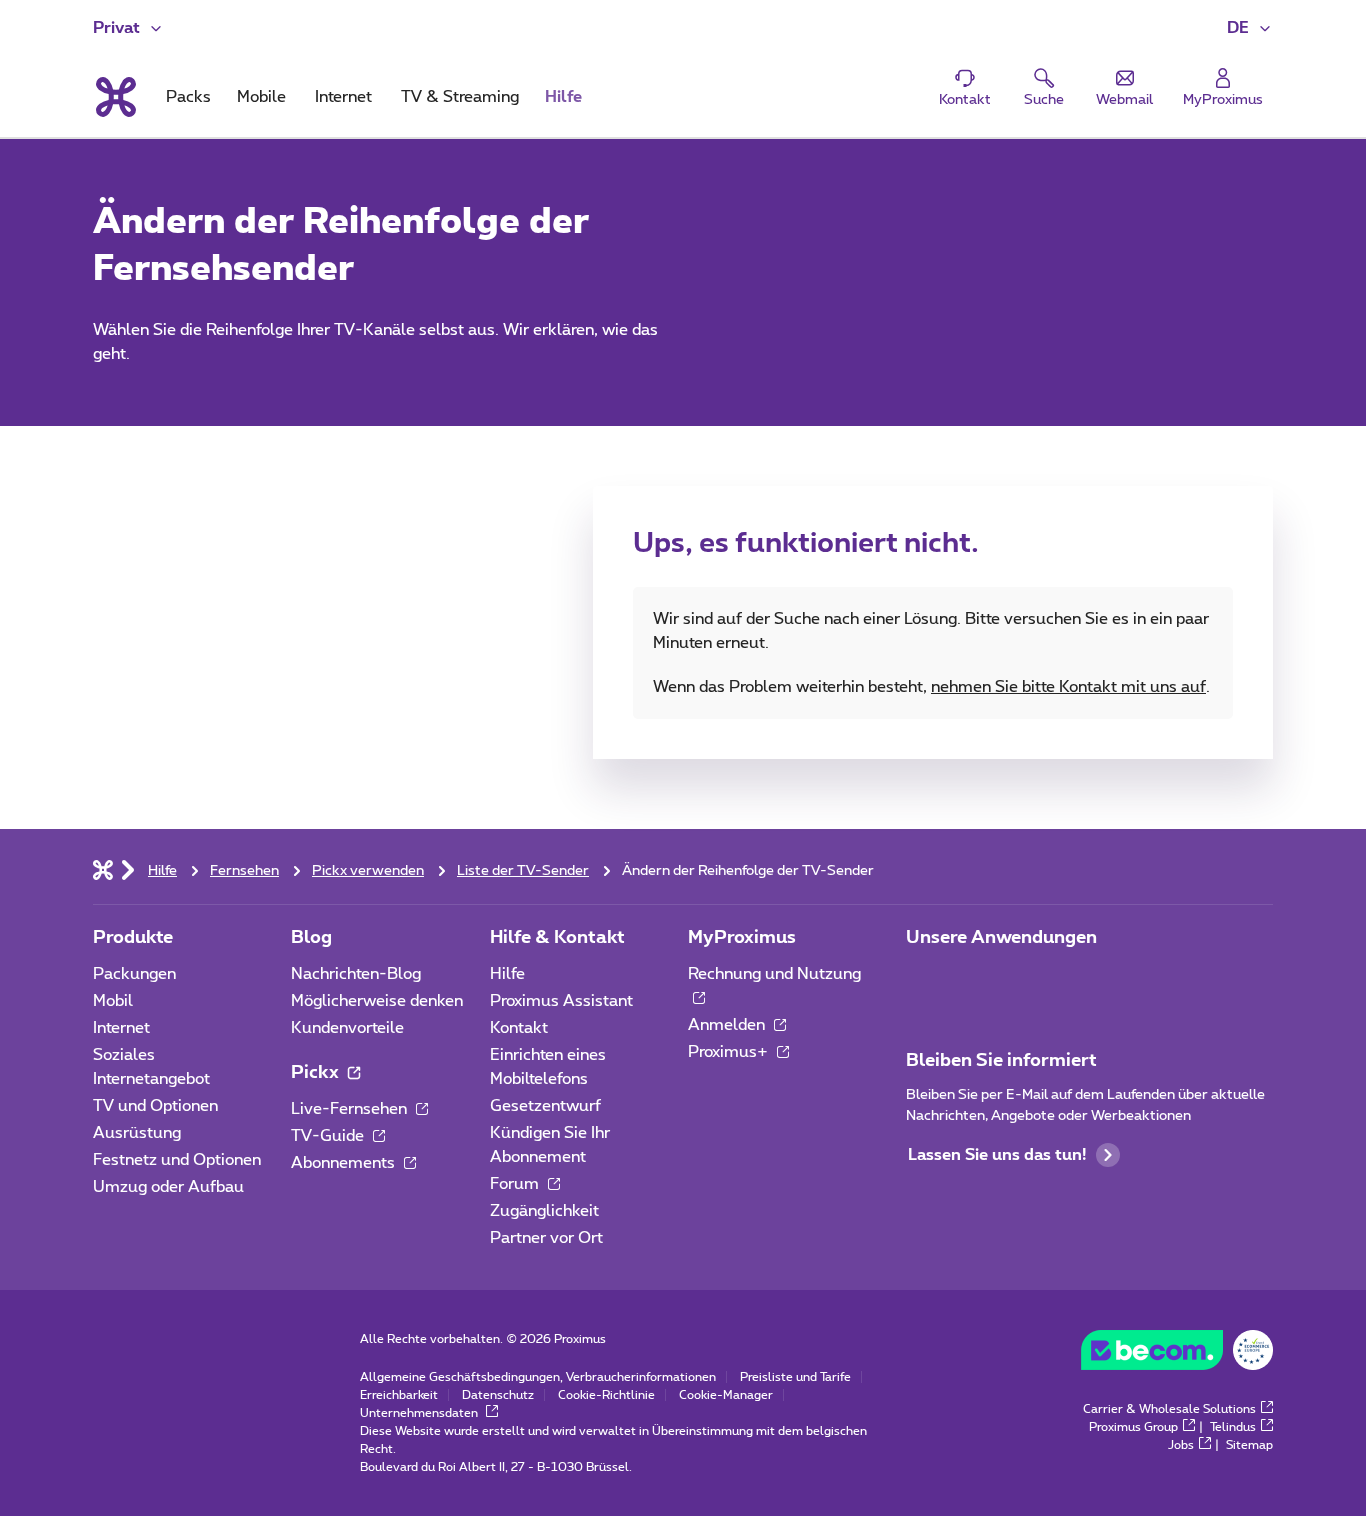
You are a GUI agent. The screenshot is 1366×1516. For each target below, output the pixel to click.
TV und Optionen (155, 1106)
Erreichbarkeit (399, 1395)
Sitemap (1249, 1445)
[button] (1250, 28)
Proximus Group (1133, 1427)
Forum (516, 1184)
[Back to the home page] (114, 97)
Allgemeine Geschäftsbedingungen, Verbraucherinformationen (538, 1377)
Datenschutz (498, 1395)
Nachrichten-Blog (356, 974)
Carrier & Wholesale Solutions (1169, 1409)
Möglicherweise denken (377, 1001)
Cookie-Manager (726, 1395)
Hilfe (507, 974)
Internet (121, 1028)
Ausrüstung (137, 1133)
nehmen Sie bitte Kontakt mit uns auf (1068, 687)
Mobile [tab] (261, 97)
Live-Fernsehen (351, 1109)
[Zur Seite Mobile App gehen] (924, 980)
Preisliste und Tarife (795, 1377)
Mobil (113, 1001)
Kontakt (519, 1028)
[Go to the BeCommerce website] (1177, 1355)
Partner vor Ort (546, 1238)
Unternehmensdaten (420, 1413)
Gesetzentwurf (545, 1106)
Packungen (134, 974)
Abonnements (345, 1163)
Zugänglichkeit (544, 1211)
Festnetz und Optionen (177, 1160)
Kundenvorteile (347, 1028)
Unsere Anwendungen (1001, 938)
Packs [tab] (188, 97)
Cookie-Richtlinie (606, 1395)
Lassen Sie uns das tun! (997, 1155)
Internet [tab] (343, 97)
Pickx (317, 1073)
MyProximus (742, 938)
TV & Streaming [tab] (460, 97)
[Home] (103, 869)
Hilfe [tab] (563, 97)
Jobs (1181, 1445)
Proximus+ (730, 1052)
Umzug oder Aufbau (168, 1187)
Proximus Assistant (561, 1001)
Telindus (1233, 1427)
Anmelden (728, 1025)
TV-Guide (329, 1136)
